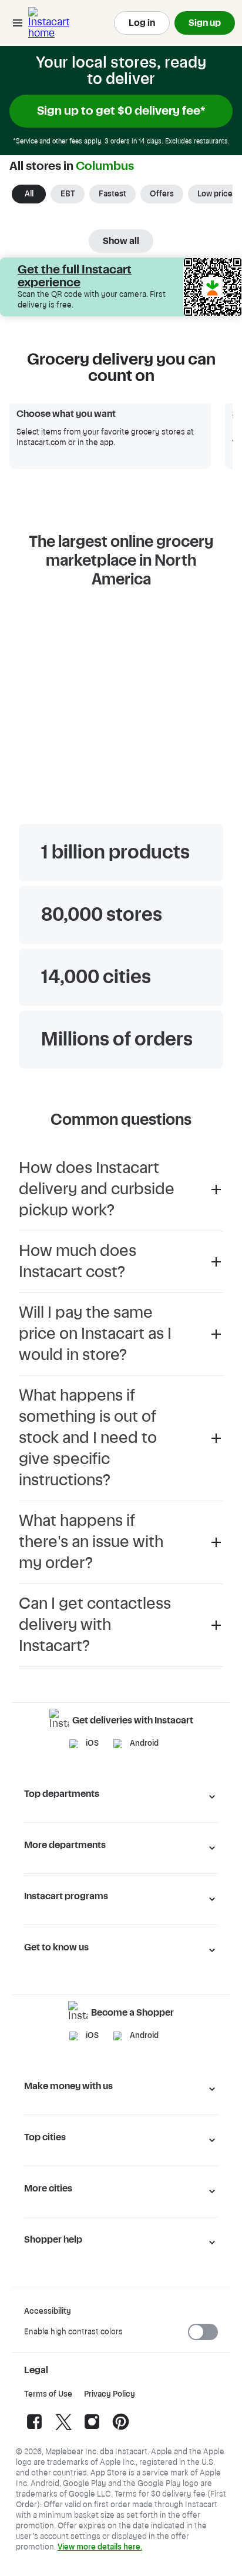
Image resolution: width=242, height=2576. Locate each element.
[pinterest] (121, 2430)
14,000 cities (96, 977)
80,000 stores (102, 915)
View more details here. (100, 2547)
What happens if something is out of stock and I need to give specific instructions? (88, 1438)
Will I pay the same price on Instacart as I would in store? (95, 1334)
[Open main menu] (18, 23)
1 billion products (115, 853)
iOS (92, 1743)
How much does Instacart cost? (78, 1262)
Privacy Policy (110, 2394)
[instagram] (92, 2430)
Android (144, 1743)
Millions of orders (117, 1040)
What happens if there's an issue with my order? (91, 1542)
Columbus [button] (105, 166)
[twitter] (63, 2430)
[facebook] (34, 2430)
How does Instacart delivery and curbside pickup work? (97, 1189)
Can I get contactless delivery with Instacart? (95, 1625)
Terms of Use (48, 2394)
